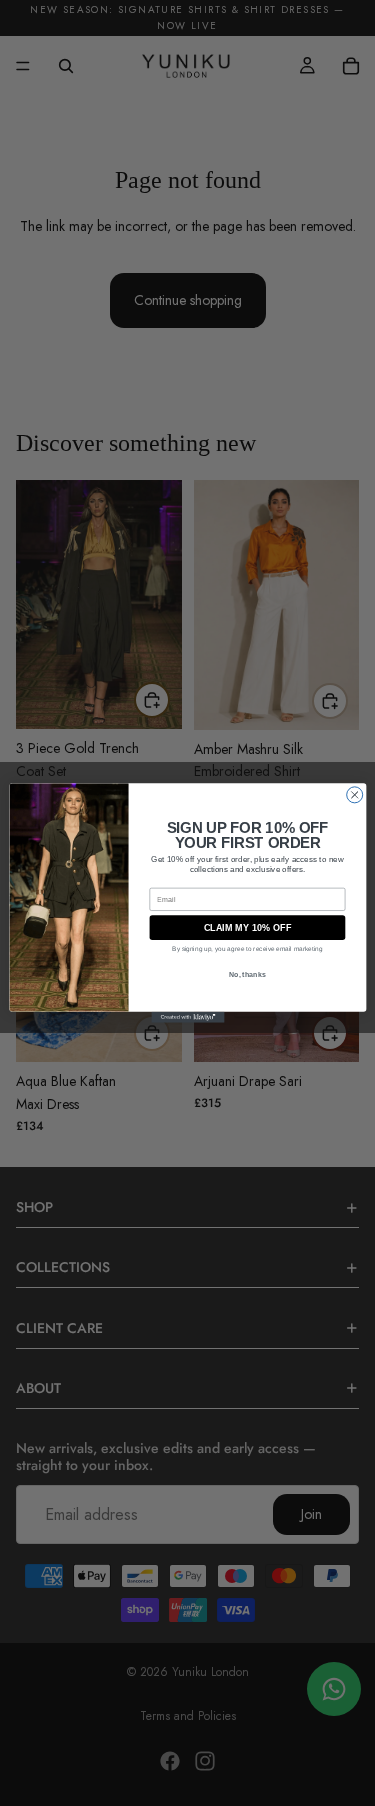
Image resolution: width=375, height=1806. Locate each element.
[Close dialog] (354, 795)
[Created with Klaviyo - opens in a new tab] (187, 1017)
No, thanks (247, 974)
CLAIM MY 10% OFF (246, 928)
